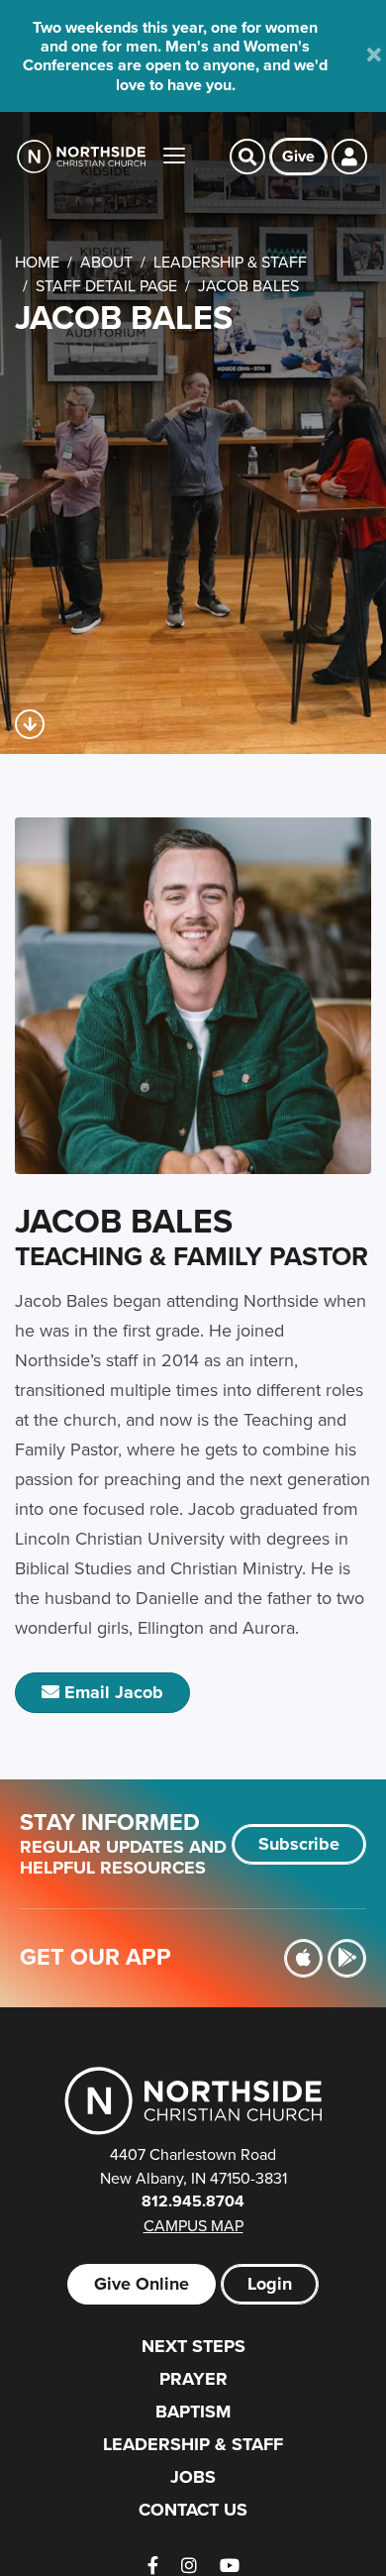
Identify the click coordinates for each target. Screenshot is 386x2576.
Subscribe (299, 1844)
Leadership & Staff (230, 262)
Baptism (193, 2412)
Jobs (193, 2477)
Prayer (193, 2379)
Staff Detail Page (106, 285)
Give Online (142, 2284)
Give (298, 156)
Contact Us (193, 2510)
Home (37, 262)
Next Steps (193, 2346)
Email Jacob (111, 1692)
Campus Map (193, 2225)
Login (270, 2284)
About (106, 262)
